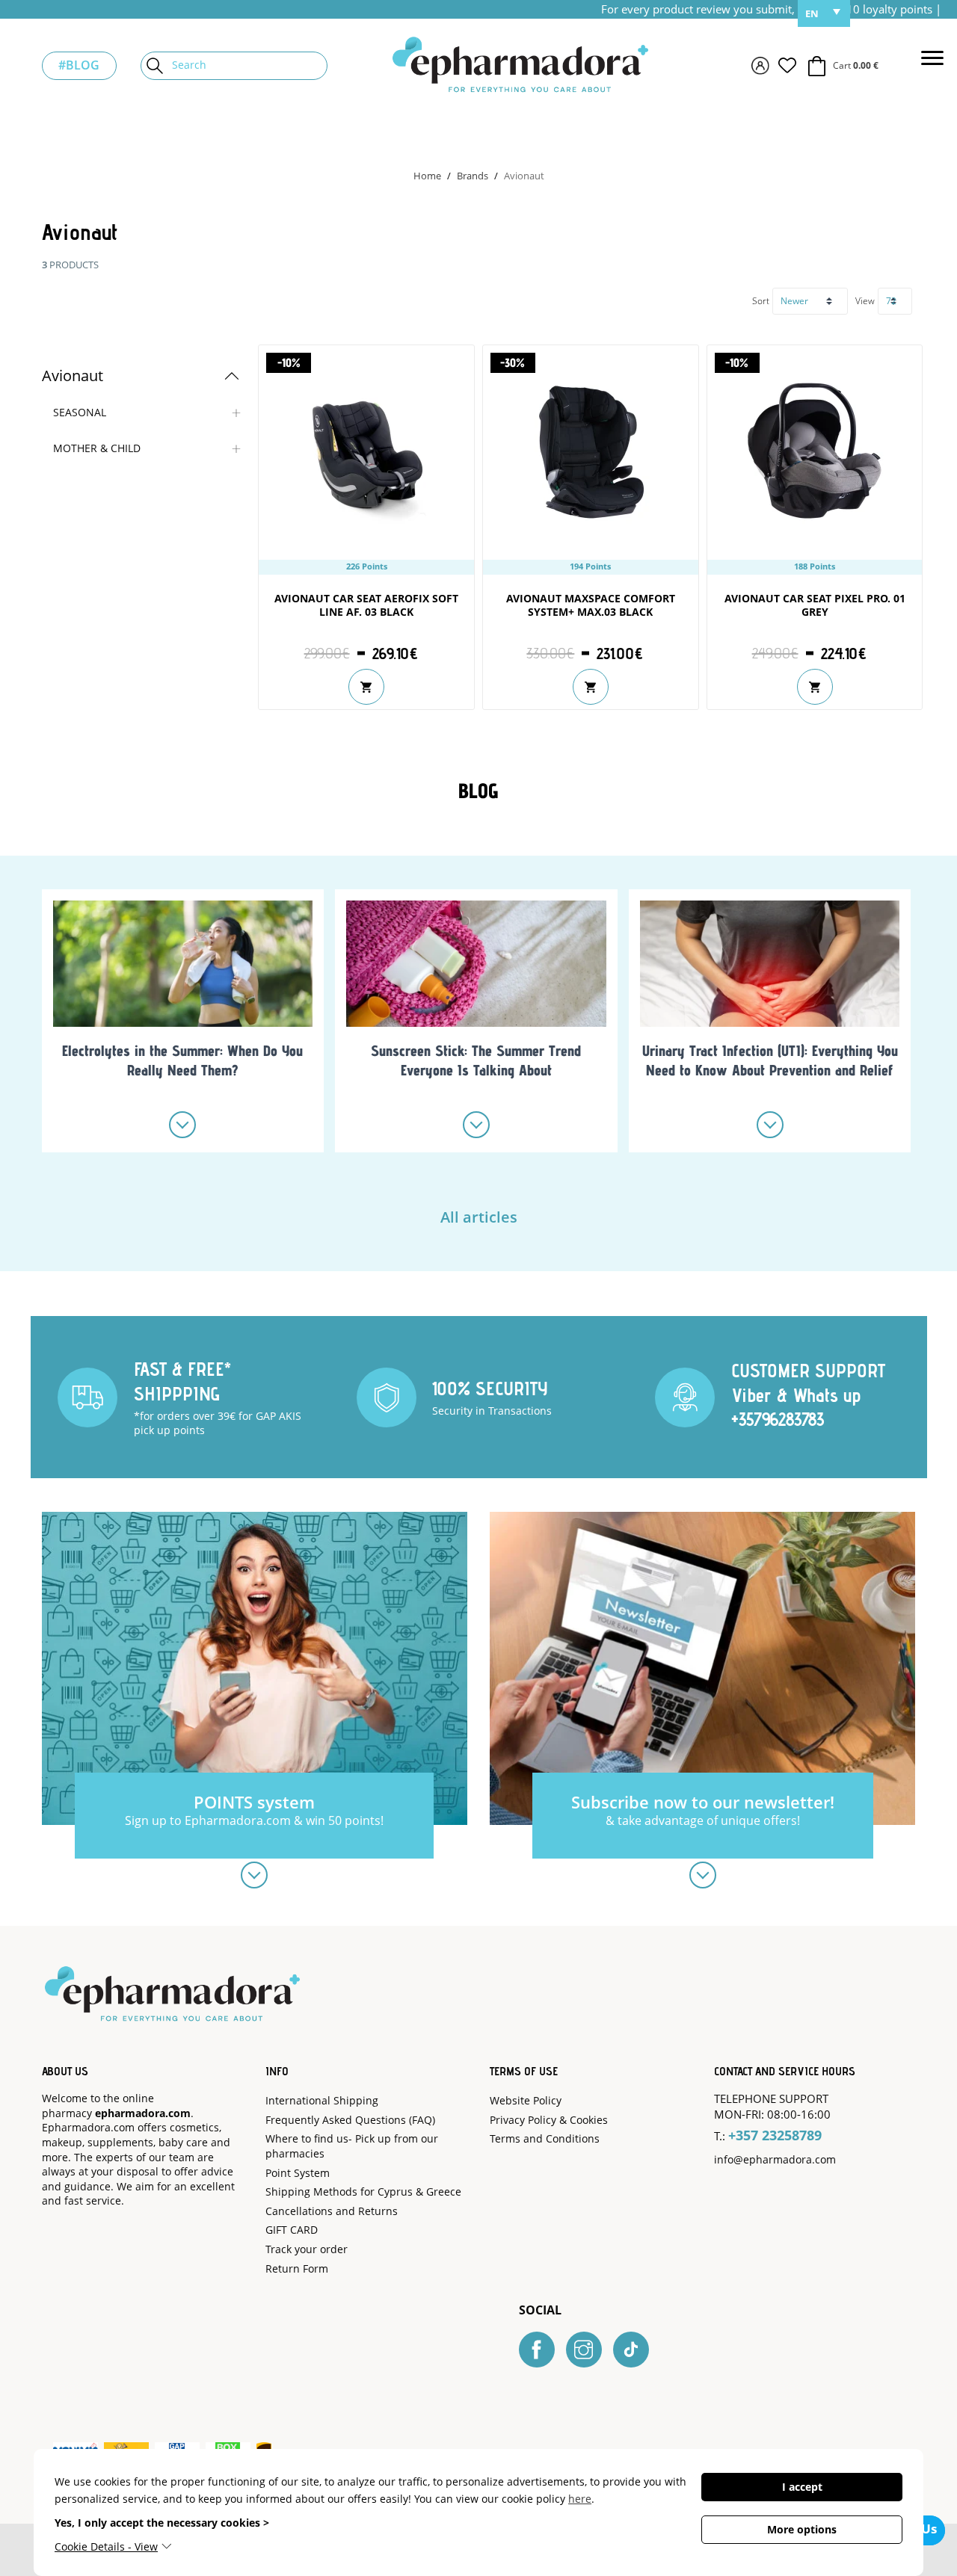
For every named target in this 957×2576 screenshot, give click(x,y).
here (580, 2499)
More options (802, 2529)
